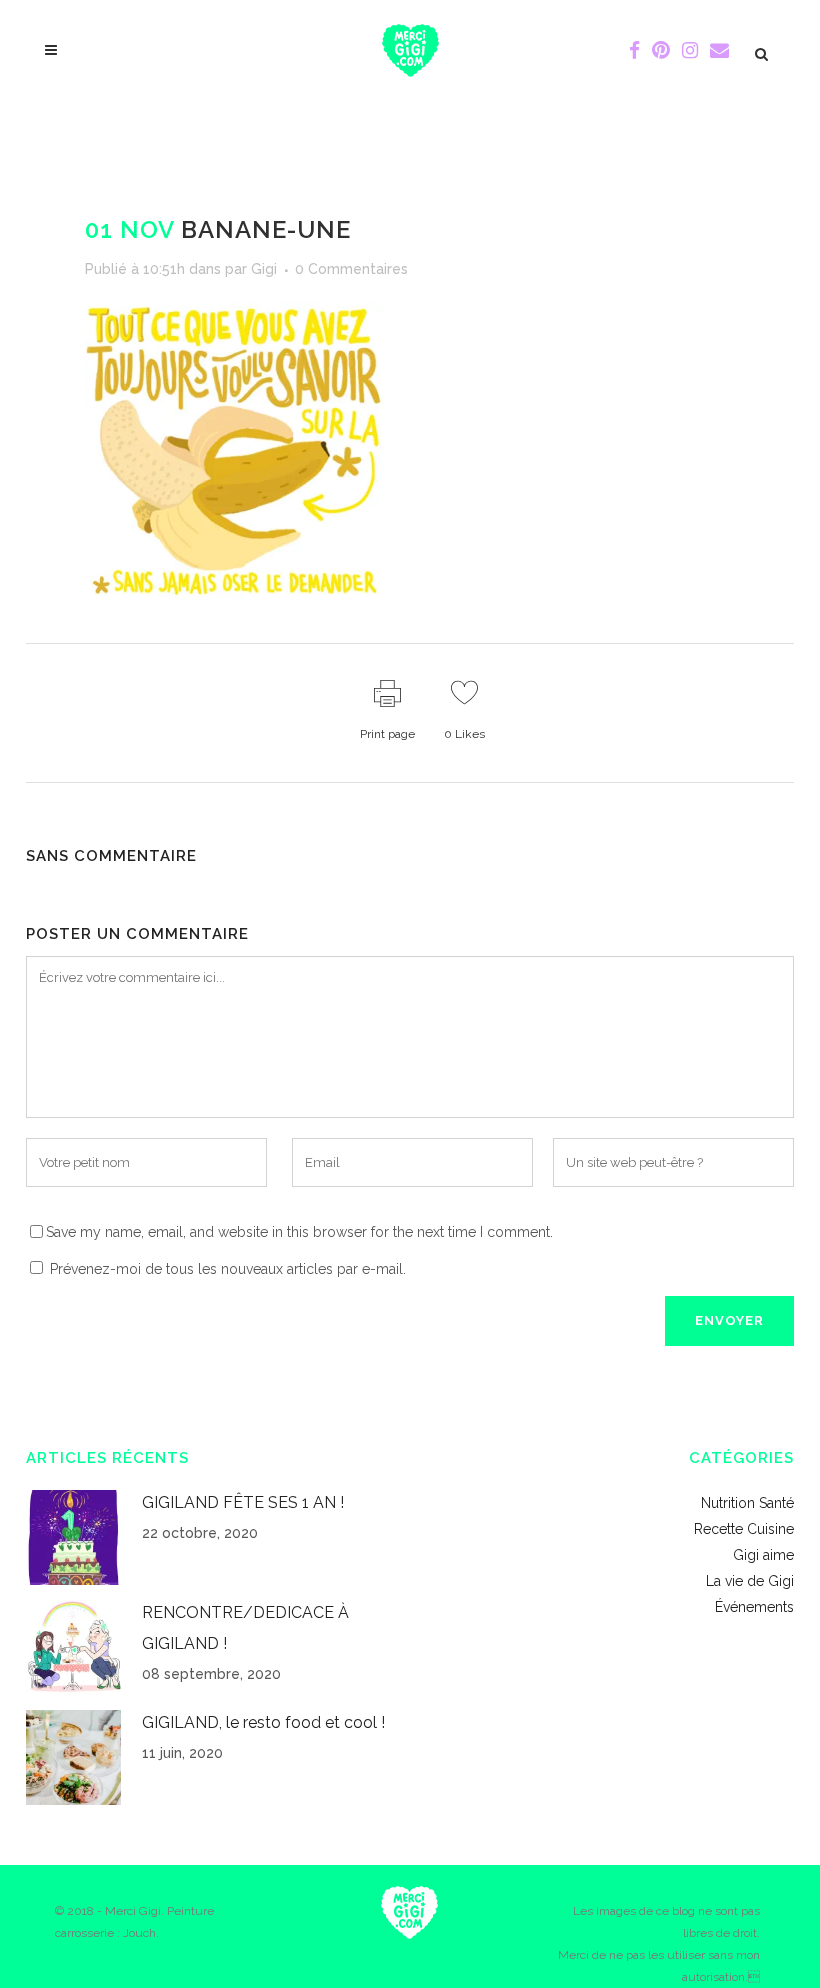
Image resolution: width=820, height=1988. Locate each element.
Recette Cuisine (744, 1529)
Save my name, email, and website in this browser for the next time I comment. (299, 1232)
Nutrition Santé (747, 1503)
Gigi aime (763, 1555)
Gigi (264, 269)
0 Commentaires (351, 269)
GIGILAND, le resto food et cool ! (263, 1722)
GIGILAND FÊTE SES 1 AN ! (243, 1502)
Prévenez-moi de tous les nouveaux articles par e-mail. (228, 1269)
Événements (754, 1607)
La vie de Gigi (750, 1581)
